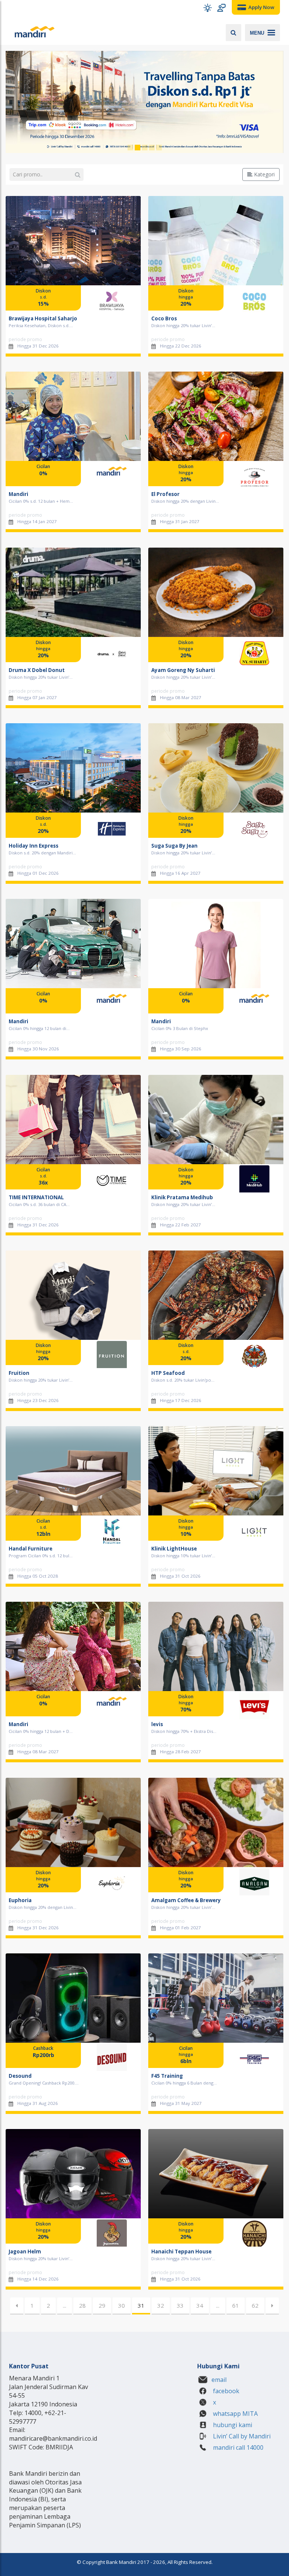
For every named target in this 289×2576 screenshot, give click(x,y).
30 (122, 2305)
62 (255, 2305)
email (219, 2380)
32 (161, 2305)
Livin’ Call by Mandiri (241, 2436)
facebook (225, 2391)
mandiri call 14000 (237, 2447)
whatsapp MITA (235, 2414)
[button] (208, 8)
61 (236, 2305)
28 (82, 2305)
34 (200, 2305)
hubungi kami (232, 2425)
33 (180, 2305)
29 (102, 2305)
